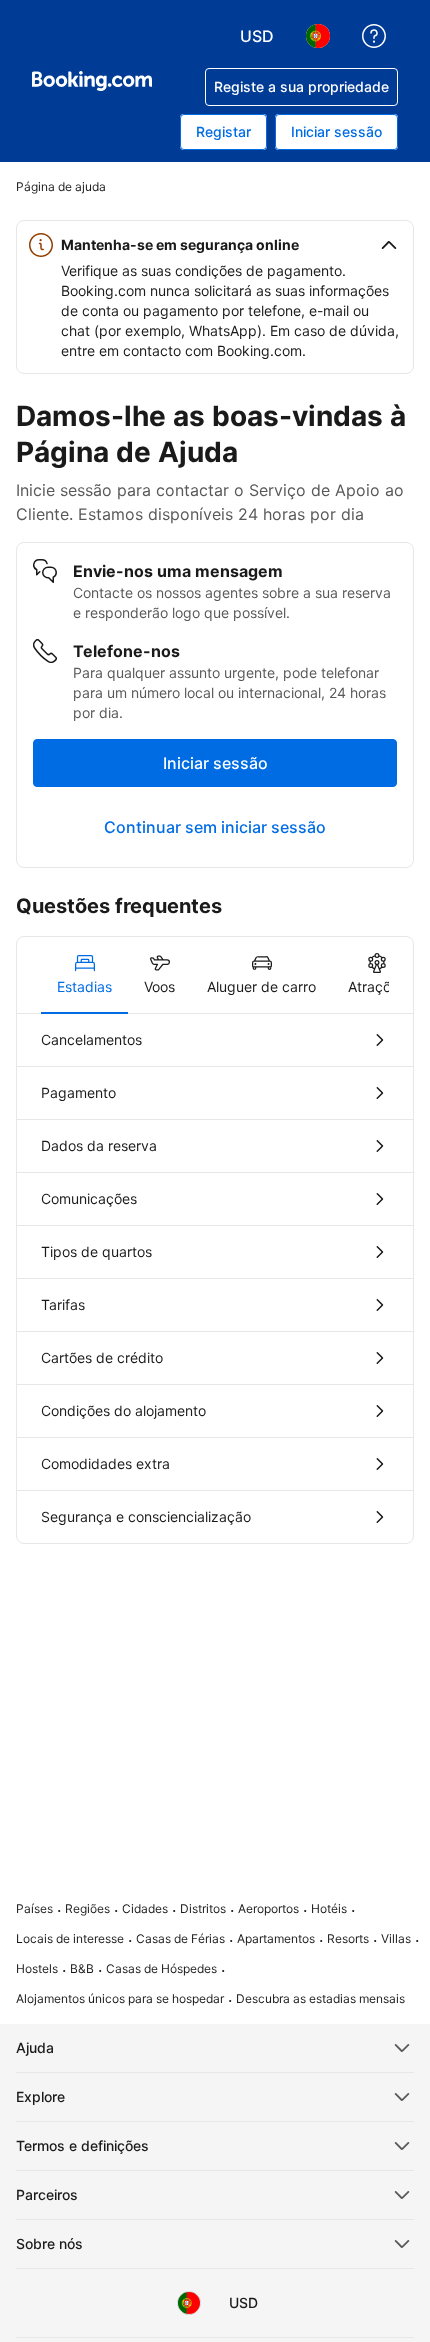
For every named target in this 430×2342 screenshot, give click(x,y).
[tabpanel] (215, 1278)
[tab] (84, 975)
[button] (215, 245)
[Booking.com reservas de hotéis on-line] (92, 81)
